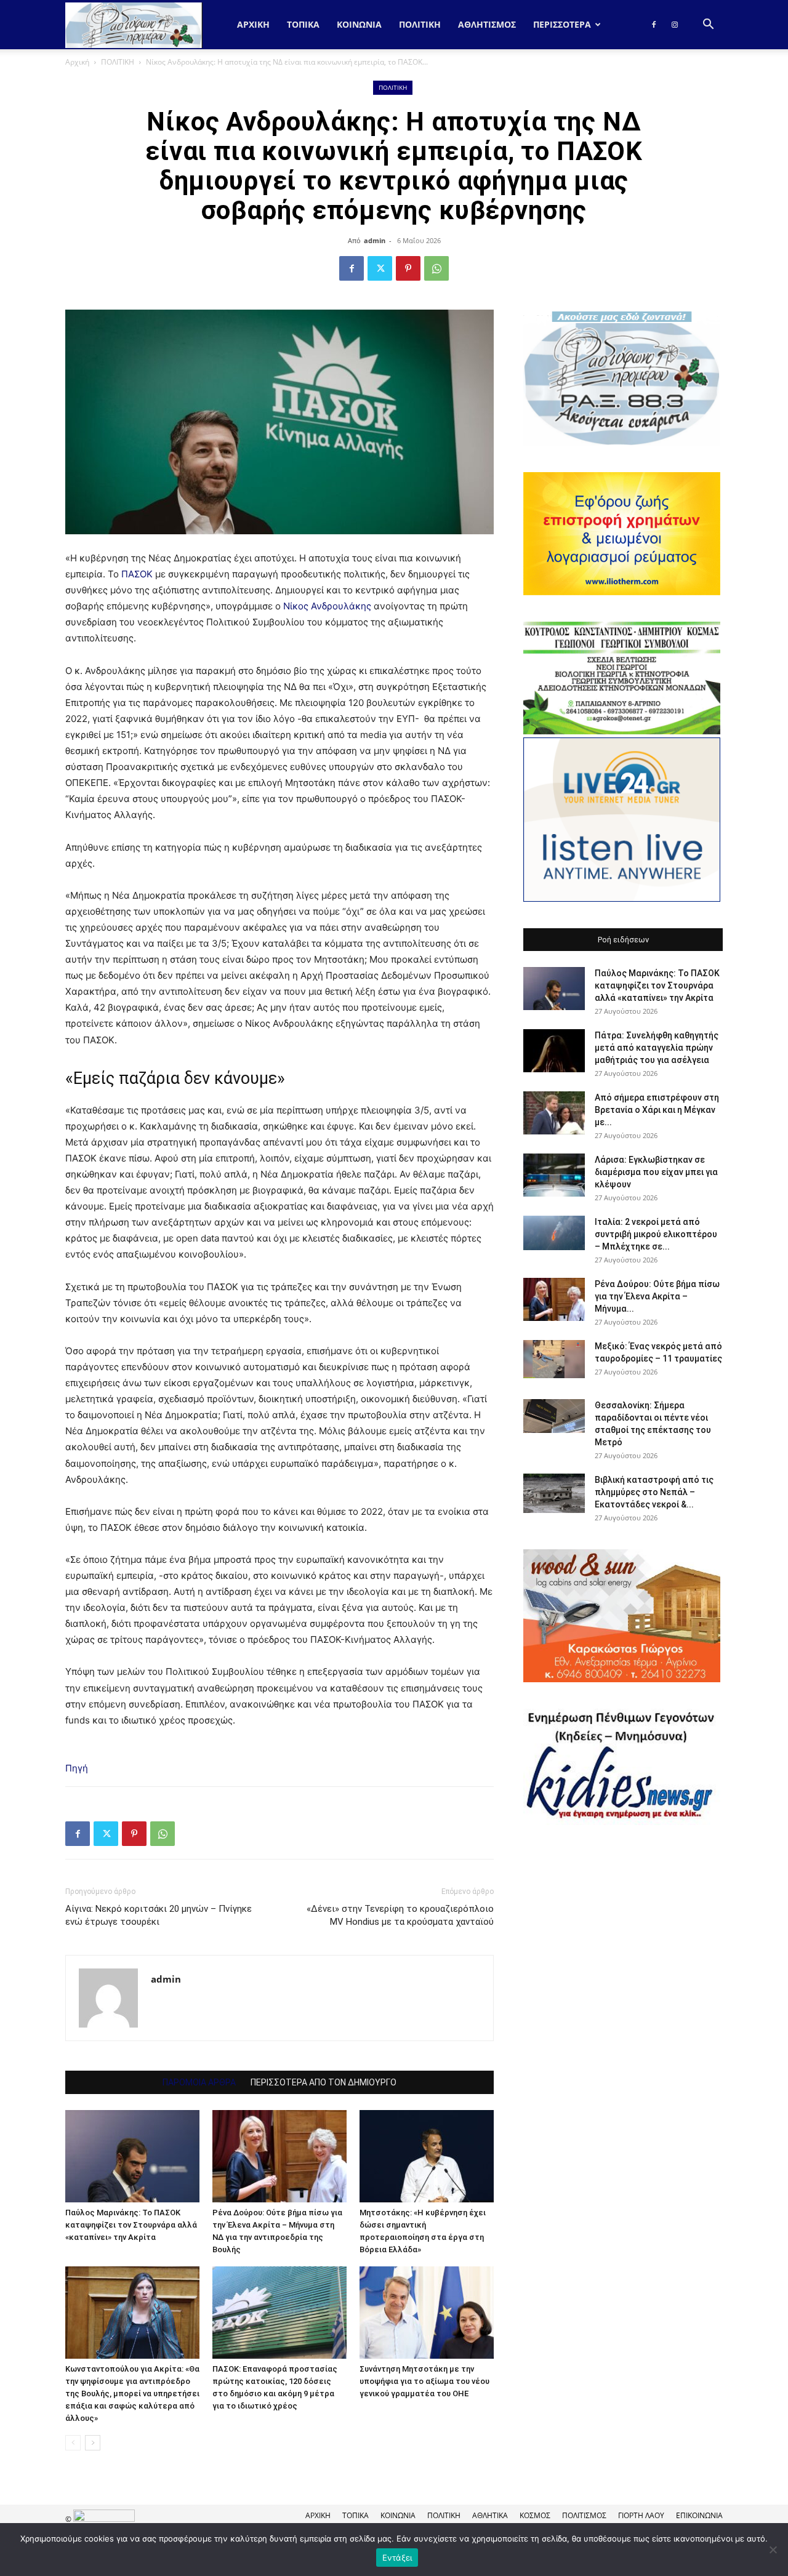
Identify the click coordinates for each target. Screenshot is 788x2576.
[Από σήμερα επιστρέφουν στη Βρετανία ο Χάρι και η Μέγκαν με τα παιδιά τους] (554, 1113)
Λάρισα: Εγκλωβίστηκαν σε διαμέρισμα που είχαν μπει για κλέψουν (656, 1172)
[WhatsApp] (436, 268)
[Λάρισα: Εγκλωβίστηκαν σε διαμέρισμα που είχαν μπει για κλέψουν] (554, 1175)
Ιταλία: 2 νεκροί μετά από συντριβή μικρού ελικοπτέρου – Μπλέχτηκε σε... (656, 1234)
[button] (708, 26)
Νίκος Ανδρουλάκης (327, 606)
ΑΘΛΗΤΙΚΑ (490, 2515)
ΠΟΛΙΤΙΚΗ (420, 24)
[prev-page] (73, 2443)
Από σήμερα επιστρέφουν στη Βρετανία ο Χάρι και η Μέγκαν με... (657, 1110)
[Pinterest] (408, 268)
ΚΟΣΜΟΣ (535, 2515)
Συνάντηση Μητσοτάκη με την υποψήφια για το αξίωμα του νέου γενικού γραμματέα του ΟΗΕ (424, 2381)
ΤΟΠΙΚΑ (303, 24)
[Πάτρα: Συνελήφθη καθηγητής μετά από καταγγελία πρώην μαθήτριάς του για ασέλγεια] (554, 1051)
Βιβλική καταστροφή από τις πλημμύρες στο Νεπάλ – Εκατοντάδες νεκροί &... (654, 1492)
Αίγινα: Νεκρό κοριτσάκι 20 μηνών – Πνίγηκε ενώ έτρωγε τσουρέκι (159, 1915)
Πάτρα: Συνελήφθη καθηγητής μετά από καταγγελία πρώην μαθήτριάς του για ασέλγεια (657, 1048)
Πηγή (77, 1768)
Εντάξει (397, 2558)
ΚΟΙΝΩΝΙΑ (359, 24)
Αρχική (253, 24)
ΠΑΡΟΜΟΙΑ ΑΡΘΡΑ (199, 2082)
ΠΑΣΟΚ (137, 574)
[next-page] (93, 2443)
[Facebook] (654, 25)
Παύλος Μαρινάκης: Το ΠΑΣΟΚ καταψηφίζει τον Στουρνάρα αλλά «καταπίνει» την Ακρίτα (131, 2225)
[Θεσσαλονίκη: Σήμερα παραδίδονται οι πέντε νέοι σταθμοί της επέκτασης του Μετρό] (554, 1416)
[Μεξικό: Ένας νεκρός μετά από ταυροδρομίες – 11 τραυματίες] (554, 1359)
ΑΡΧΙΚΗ (318, 2515)
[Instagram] (675, 25)
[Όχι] (773, 2550)
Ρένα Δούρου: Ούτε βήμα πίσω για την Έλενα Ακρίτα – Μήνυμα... (657, 1296)
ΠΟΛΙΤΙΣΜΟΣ (584, 2515)
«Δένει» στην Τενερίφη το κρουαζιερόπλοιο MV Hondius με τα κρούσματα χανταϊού (400, 1915)
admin (375, 240)
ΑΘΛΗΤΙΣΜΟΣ (487, 24)
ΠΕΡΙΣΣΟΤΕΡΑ (562, 24)
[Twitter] (380, 268)
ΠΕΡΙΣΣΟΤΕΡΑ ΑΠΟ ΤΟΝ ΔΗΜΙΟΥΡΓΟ (324, 2082)
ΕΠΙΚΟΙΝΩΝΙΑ (699, 2515)
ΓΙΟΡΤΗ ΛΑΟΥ (641, 2515)
